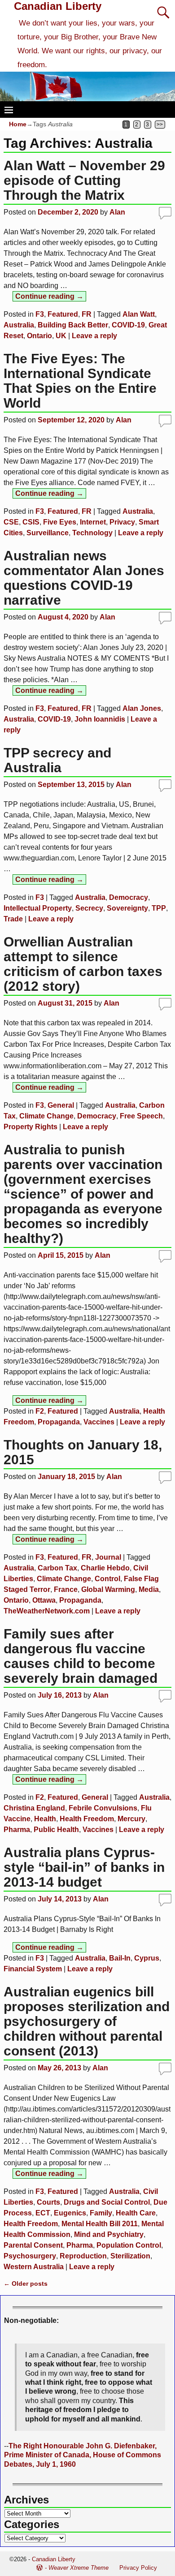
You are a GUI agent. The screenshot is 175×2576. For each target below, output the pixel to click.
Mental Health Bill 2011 (100, 2224)
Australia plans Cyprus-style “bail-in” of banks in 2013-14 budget (84, 1867)
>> (160, 125)
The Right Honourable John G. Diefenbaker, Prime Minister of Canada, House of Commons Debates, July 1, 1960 (83, 2455)
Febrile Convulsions (103, 1808)
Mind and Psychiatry (109, 2234)
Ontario (39, 336)
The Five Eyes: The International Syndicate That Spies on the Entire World (80, 381)
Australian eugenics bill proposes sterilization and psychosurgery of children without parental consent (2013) (87, 2021)
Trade (13, 919)
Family (101, 2213)
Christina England (34, 1808)
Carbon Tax (57, 1568)
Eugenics (70, 2213)
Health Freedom (87, 1819)
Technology (92, 533)
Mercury (131, 1819)
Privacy (122, 522)
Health (45, 1819)
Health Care (136, 2213)
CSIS (31, 522)
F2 (40, 1411)
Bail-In (120, 1958)
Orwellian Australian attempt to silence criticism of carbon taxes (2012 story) (83, 964)
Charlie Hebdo (105, 1568)
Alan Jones (142, 708)
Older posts (26, 2284)
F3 (40, 314)
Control (107, 1579)
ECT (43, 2213)
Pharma (17, 1830)
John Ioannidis (100, 719)
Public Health (56, 1830)
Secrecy (89, 908)
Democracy (129, 897)
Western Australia (34, 2267)
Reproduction (83, 2256)
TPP (159, 908)
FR (87, 314)
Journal (108, 1557)
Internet (93, 522)
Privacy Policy (138, 2568)
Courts (48, 2202)
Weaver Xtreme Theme (79, 2568)
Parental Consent (33, 2245)
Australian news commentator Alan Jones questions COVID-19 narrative (84, 578)
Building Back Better (73, 325)
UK (61, 336)
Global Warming (108, 1589)
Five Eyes (60, 522)
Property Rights (31, 1127)
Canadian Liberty (58, 6)
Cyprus (147, 1958)
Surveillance (48, 533)
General (61, 1105)
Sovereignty (127, 908)
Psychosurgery (30, 2256)
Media (149, 1589)
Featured (63, 314)
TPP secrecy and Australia (57, 760)
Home (18, 124)
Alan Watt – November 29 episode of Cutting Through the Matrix (84, 180)
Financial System (33, 1969)
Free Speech (141, 1116)
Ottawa (44, 1600)
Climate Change (46, 1116)
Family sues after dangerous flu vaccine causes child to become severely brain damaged (81, 1656)
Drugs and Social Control (107, 2202)
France (66, 1589)
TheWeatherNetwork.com (47, 1611)
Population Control (129, 2245)
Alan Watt (139, 314)
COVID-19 (128, 325)
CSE (11, 522)
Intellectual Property (38, 908)
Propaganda (59, 1422)
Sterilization (130, 2256)
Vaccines (99, 1422)
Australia (19, 325)
